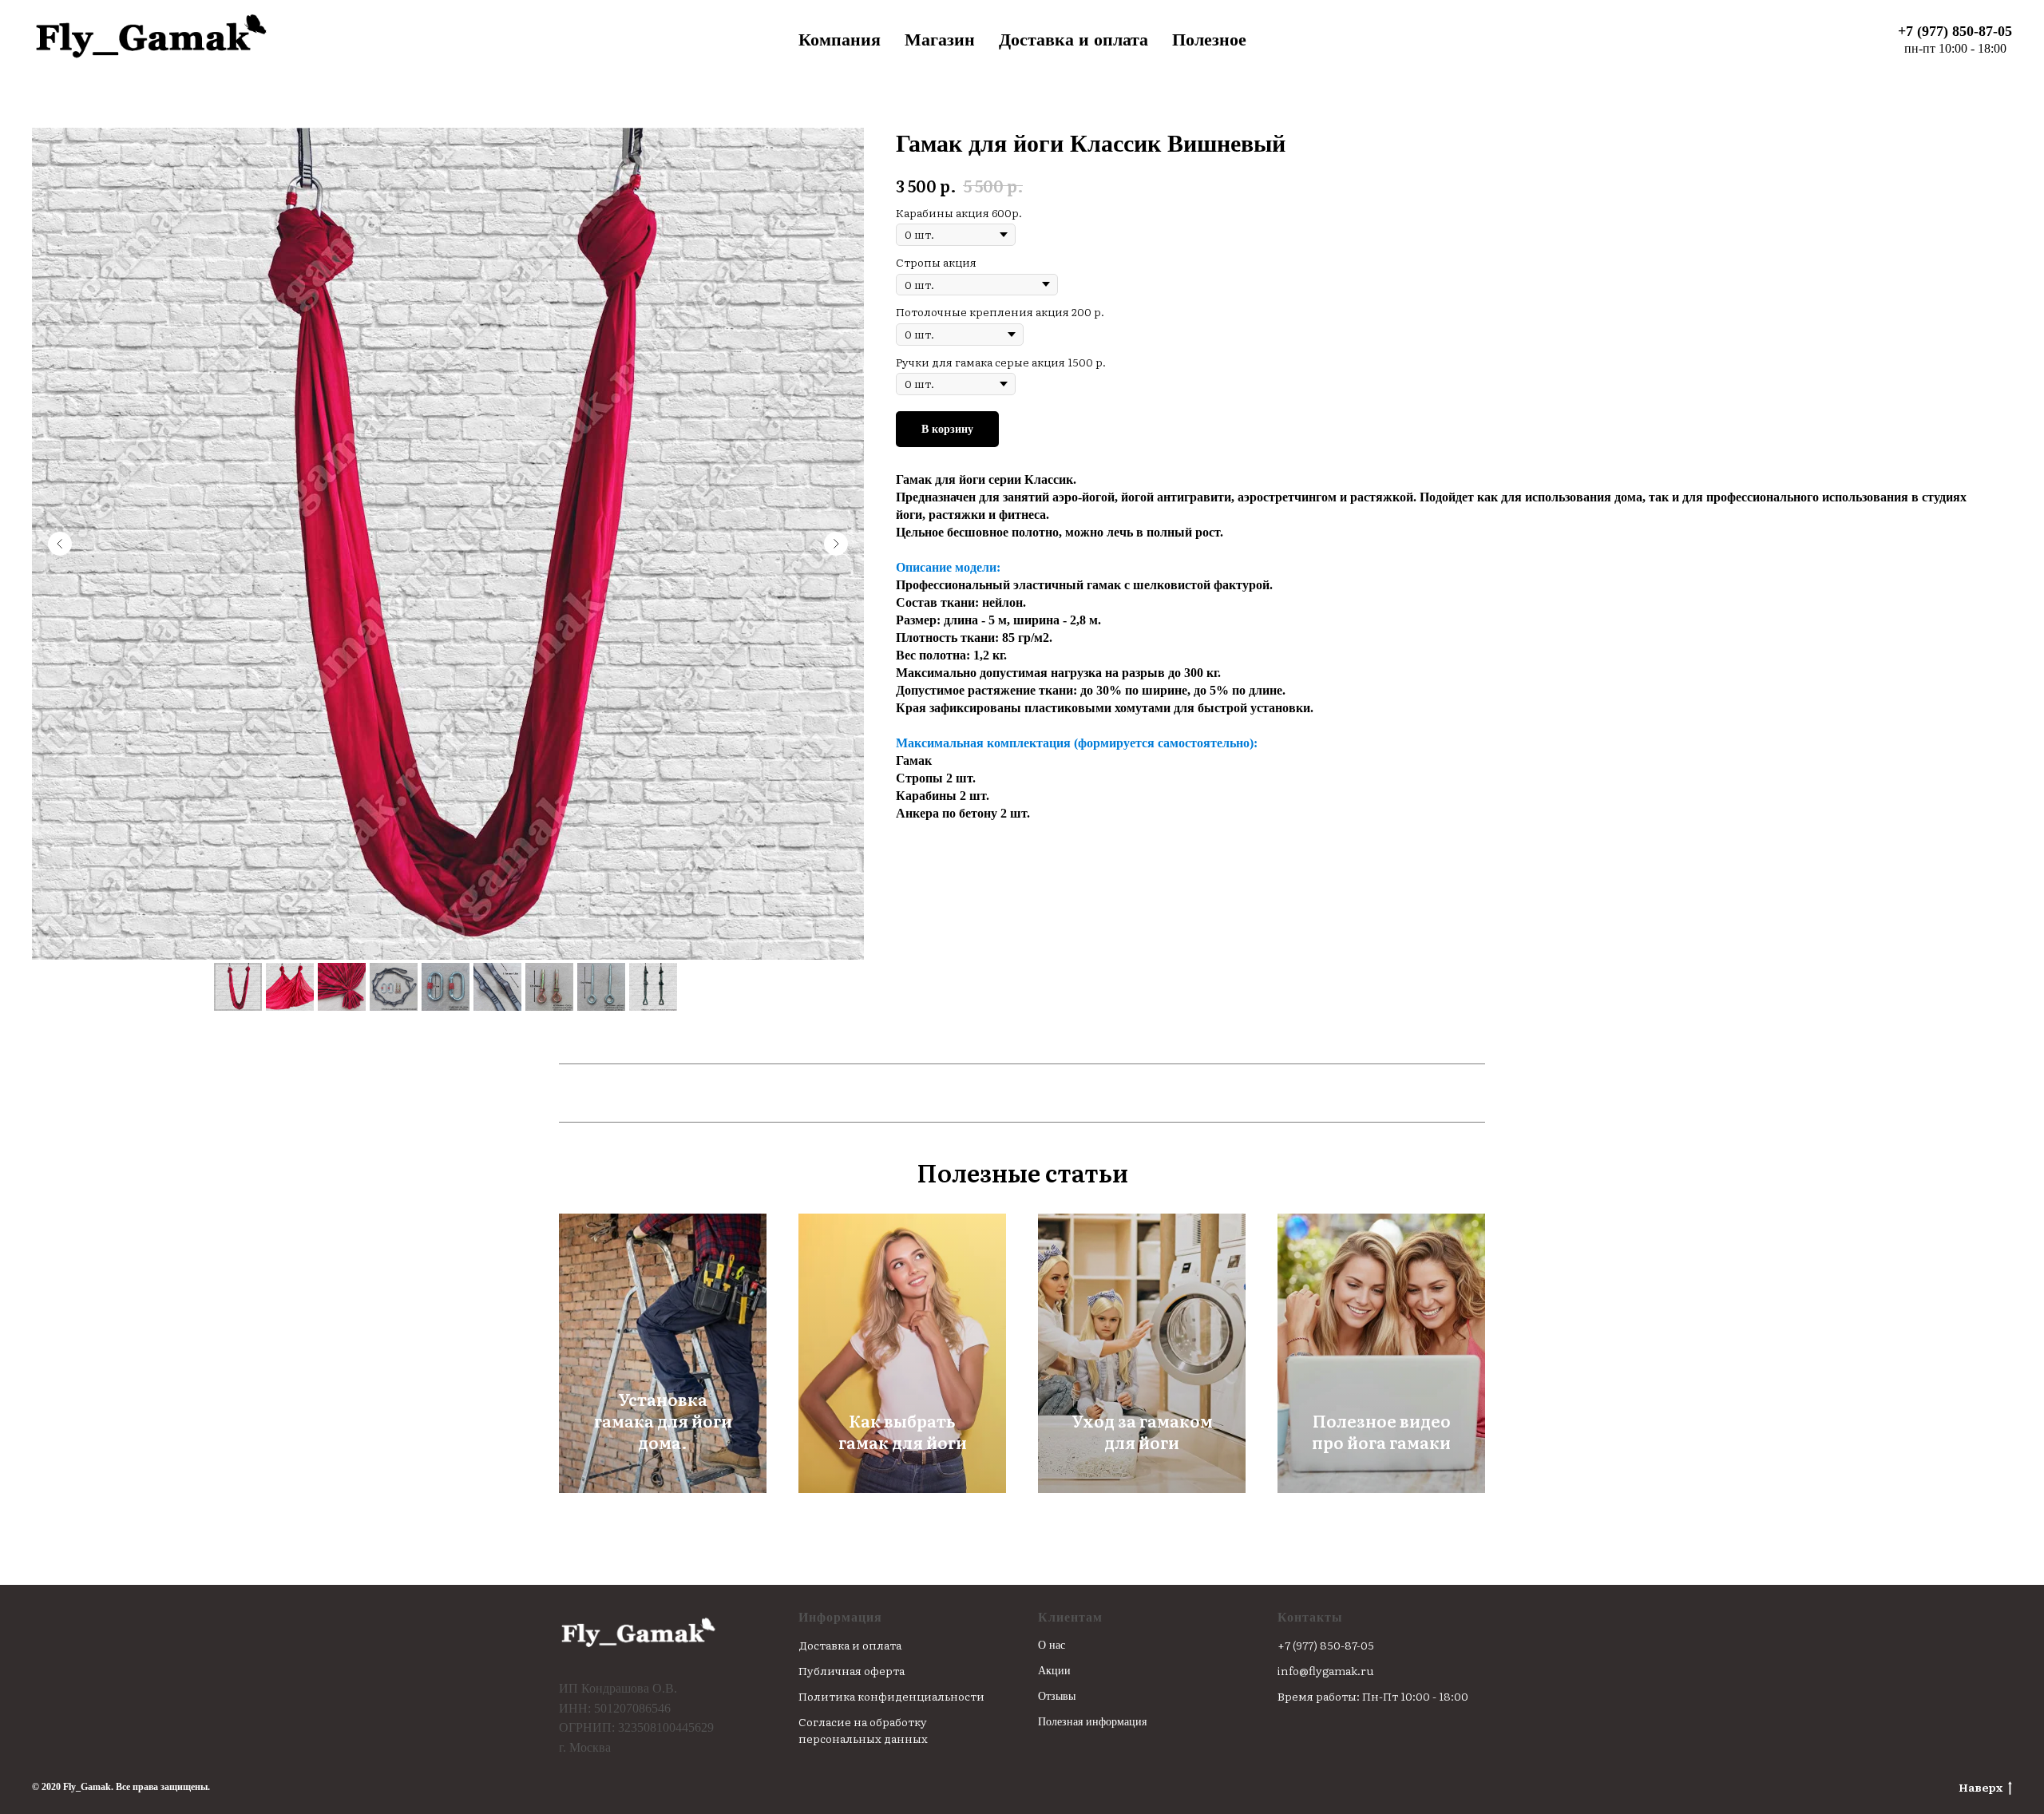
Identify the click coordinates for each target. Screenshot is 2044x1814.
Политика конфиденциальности (891, 1696)
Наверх (1981, 1787)
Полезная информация (1092, 1722)
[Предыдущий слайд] (60, 544)
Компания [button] (840, 40)
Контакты (1310, 1617)
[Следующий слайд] (836, 544)
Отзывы (1057, 1696)
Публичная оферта (852, 1670)
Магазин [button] (940, 40)
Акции (1054, 1671)
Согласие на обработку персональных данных (863, 1730)
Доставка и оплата (1073, 40)
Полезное (1209, 40)
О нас (1052, 1645)
